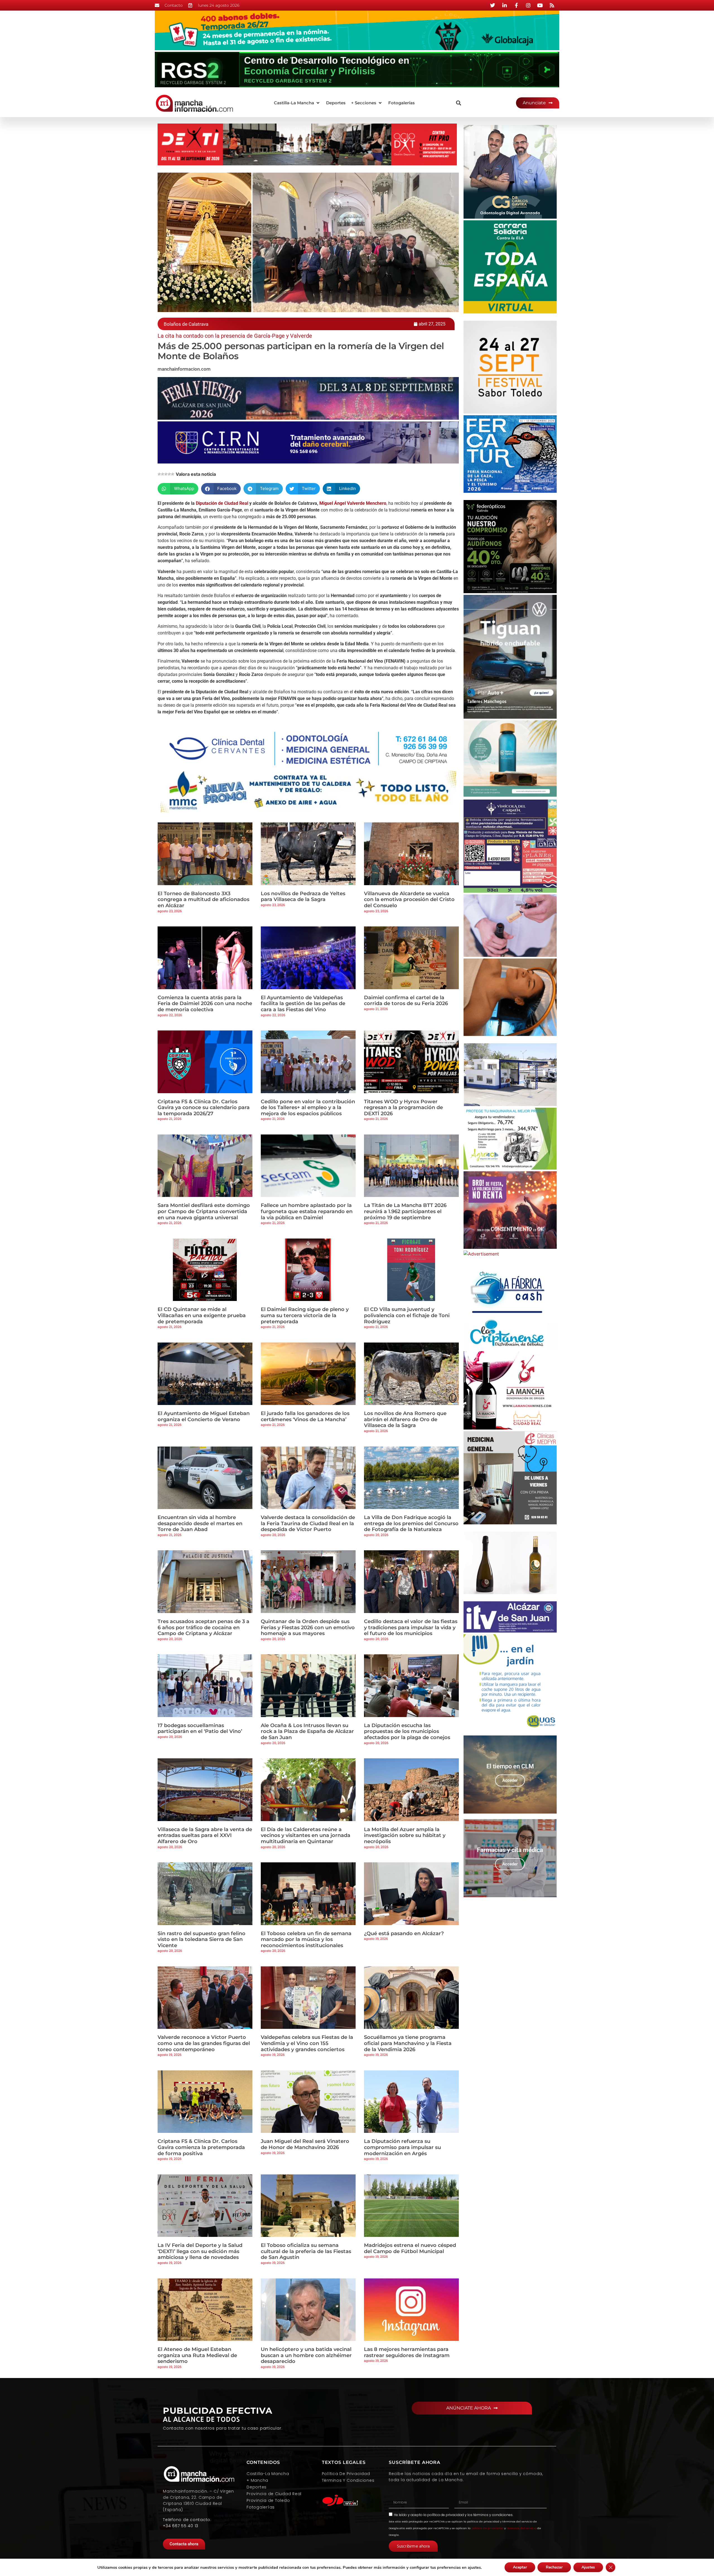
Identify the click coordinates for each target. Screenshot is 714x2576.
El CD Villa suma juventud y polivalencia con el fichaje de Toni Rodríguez (407, 1315)
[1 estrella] (159, 474)
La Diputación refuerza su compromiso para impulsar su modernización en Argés (402, 2147)
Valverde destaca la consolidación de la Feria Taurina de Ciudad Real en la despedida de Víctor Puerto (308, 1523)
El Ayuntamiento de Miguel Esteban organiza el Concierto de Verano (204, 1416)
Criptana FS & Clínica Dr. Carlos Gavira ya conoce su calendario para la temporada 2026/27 (204, 1108)
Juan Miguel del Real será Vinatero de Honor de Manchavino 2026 (305, 2144)
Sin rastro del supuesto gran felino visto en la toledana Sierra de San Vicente (202, 1939)
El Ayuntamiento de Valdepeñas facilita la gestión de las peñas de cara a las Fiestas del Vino (303, 1004)
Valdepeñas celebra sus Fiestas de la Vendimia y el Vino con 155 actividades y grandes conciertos (307, 2043)
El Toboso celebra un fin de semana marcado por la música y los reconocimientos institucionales (306, 1939)
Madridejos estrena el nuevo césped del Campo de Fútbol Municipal (410, 2248)
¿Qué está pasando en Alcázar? (404, 1933)
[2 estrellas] (163, 474)
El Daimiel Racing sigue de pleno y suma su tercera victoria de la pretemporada (305, 1315)
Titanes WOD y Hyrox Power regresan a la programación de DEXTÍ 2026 (403, 1108)
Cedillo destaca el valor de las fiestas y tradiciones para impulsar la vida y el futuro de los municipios (411, 1627)
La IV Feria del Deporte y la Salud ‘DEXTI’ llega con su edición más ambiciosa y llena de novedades (200, 2251)
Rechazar (554, 2567)
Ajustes (588, 2567)
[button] (297, 103)
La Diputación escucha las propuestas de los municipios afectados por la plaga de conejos (407, 1731)
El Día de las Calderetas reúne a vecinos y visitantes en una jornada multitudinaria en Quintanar (306, 1835)
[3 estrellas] (166, 474)
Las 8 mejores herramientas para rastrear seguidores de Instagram (407, 2352)
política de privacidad (446, 2515)
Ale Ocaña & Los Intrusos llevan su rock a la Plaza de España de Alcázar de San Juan (307, 1731)
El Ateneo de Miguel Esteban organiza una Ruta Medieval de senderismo (197, 2355)
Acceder (510, 1780)
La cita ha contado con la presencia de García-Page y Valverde (235, 336)
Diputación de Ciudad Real (222, 503)
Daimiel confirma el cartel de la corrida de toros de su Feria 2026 (406, 1001)
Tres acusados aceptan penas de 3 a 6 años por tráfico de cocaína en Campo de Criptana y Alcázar (203, 1627)
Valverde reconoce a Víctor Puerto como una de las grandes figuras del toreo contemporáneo (204, 2043)
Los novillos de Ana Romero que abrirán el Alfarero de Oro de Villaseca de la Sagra (405, 1419)
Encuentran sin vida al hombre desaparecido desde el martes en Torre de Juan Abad (200, 1523)
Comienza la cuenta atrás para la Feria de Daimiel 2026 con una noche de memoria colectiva (205, 1004)
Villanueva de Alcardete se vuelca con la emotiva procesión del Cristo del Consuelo (409, 900)
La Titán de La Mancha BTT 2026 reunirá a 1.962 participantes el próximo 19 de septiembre (405, 1211)
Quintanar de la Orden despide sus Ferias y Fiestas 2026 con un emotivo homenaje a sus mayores (308, 1627)
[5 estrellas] (173, 474)
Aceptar (520, 2567)
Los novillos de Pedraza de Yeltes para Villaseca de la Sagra (303, 897)
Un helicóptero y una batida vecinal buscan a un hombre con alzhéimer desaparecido (306, 2355)
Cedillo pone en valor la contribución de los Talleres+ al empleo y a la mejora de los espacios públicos (308, 1108)
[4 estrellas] (169, 474)
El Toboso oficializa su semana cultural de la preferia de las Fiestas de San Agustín (306, 2251)
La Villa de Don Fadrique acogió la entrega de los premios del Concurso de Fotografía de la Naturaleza (411, 1523)
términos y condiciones (493, 2515)
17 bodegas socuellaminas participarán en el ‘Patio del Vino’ (200, 1728)
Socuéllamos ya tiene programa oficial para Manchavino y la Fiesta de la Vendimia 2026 (408, 2043)
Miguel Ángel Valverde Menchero (353, 503)
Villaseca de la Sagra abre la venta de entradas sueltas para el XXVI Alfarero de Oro (205, 1835)
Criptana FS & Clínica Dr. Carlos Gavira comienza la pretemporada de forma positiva (201, 2147)
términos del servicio (521, 2528)
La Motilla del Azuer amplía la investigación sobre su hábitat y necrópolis (405, 1835)
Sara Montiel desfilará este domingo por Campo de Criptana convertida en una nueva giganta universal (204, 1211)
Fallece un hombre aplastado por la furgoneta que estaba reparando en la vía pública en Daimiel (307, 1211)
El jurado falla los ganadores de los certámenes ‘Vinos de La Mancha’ (305, 1416)
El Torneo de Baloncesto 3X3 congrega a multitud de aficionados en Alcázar (203, 900)
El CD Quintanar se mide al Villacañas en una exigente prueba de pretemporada (202, 1315)
